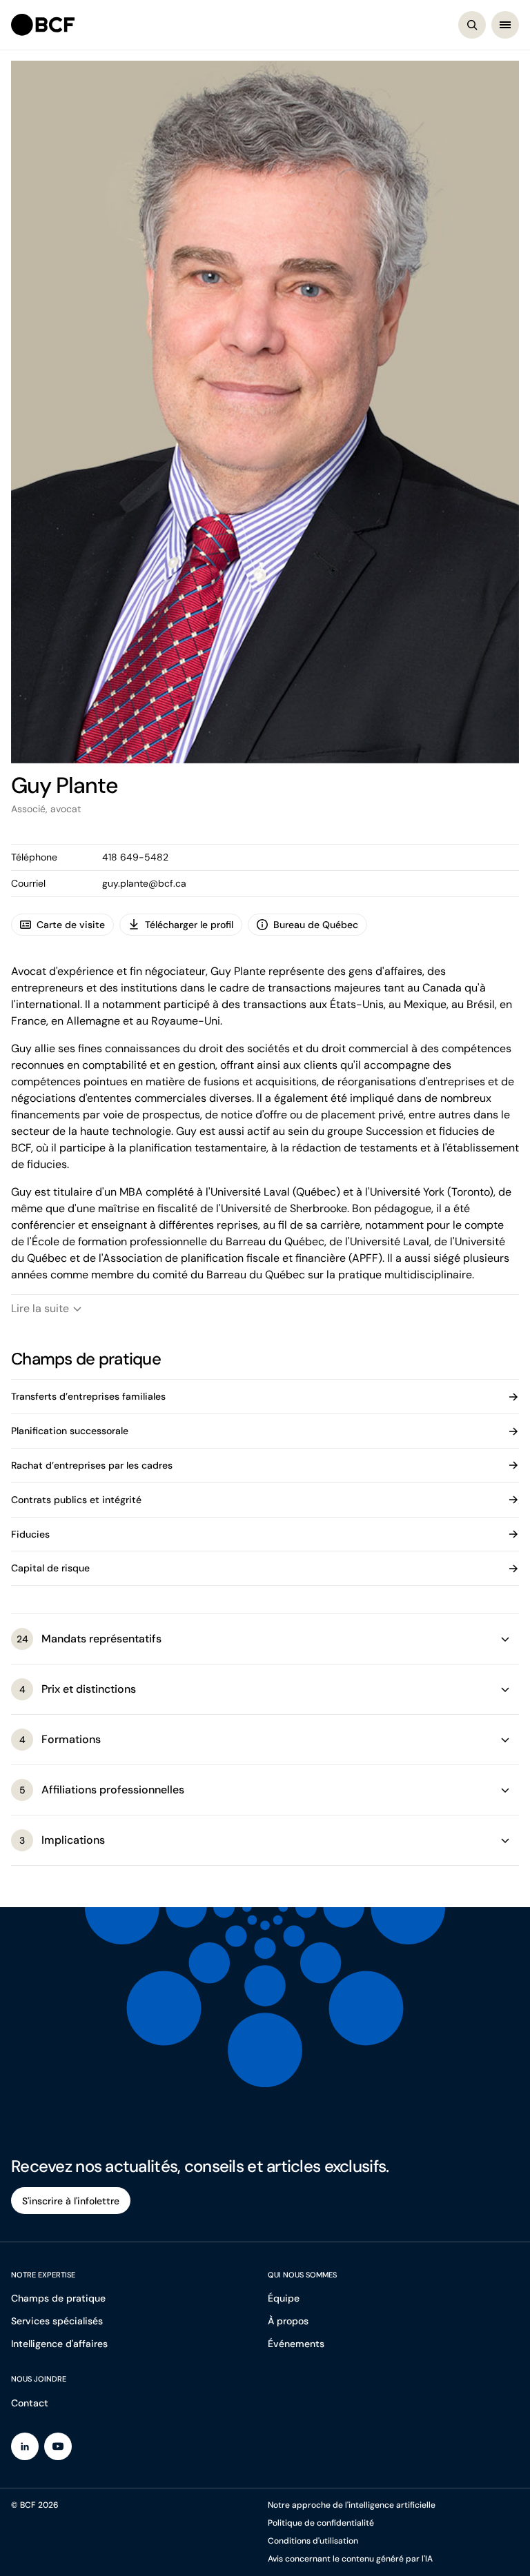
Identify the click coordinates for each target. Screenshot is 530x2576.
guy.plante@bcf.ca (144, 883)
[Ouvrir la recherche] (472, 25)
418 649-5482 (135, 857)
